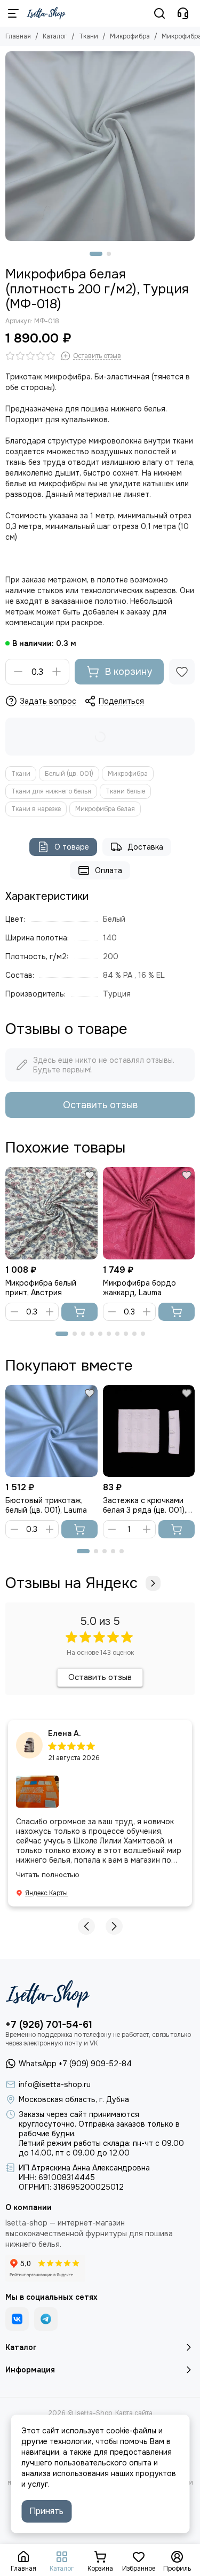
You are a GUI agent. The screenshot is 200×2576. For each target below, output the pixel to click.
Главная (18, 36)
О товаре (72, 847)
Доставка (145, 847)
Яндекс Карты (46, 1893)
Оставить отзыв (100, 1105)
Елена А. (65, 1733)
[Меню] (13, 13)
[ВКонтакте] (17, 2319)
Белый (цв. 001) (69, 774)
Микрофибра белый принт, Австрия (41, 1288)
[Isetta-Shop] (46, 13)
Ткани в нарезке (36, 809)
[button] (96, 254)
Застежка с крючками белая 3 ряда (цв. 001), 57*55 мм (145, 1505)
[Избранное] (182, 672)
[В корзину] (79, 1312)
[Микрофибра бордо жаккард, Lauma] (149, 1213)
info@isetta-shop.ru (55, 2084)
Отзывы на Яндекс (71, 1583)
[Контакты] (183, 13)
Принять (46, 2511)
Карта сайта (134, 2413)
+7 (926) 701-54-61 (49, 2025)
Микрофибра (130, 36)
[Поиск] (159, 13)
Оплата (109, 870)
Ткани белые (125, 791)
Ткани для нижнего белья (51, 791)
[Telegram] (46, 2319)
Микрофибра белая (105, 809)
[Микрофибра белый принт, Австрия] (51, 1213)
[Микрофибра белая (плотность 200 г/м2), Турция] (100, 146)
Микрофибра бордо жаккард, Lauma (139, 1288)
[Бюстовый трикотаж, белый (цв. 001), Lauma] (51, 1431)
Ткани (89, 36)
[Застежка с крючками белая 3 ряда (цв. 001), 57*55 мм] (149, 1431)
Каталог (55, 36)
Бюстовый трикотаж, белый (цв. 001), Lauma (46, 1505)
